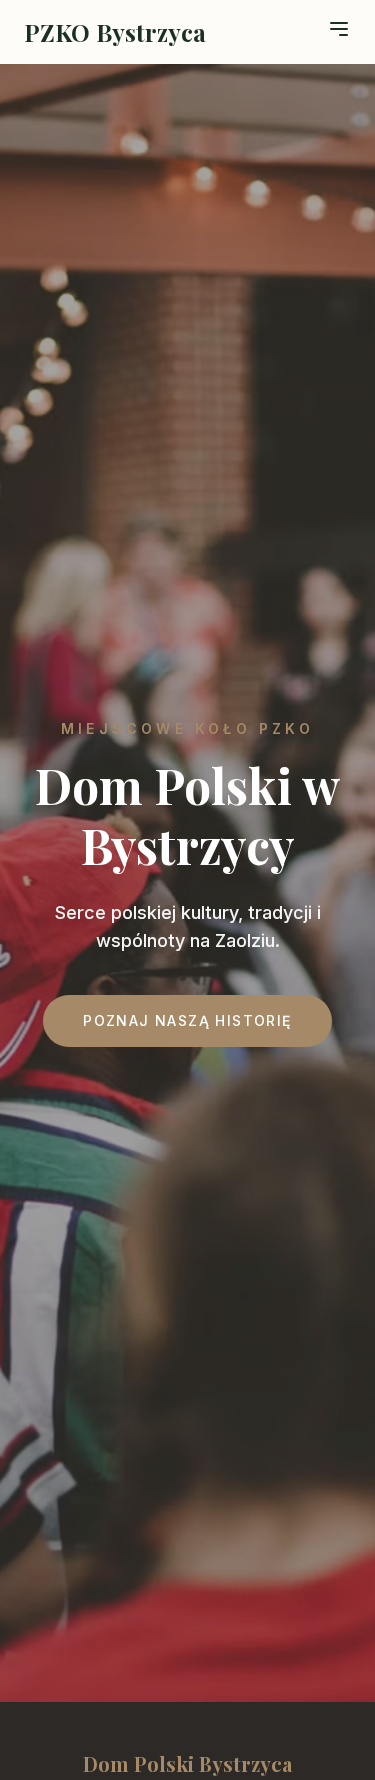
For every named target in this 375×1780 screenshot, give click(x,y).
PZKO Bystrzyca (115, 32)
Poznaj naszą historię (187, 1020)
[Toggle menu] (339, 29)
